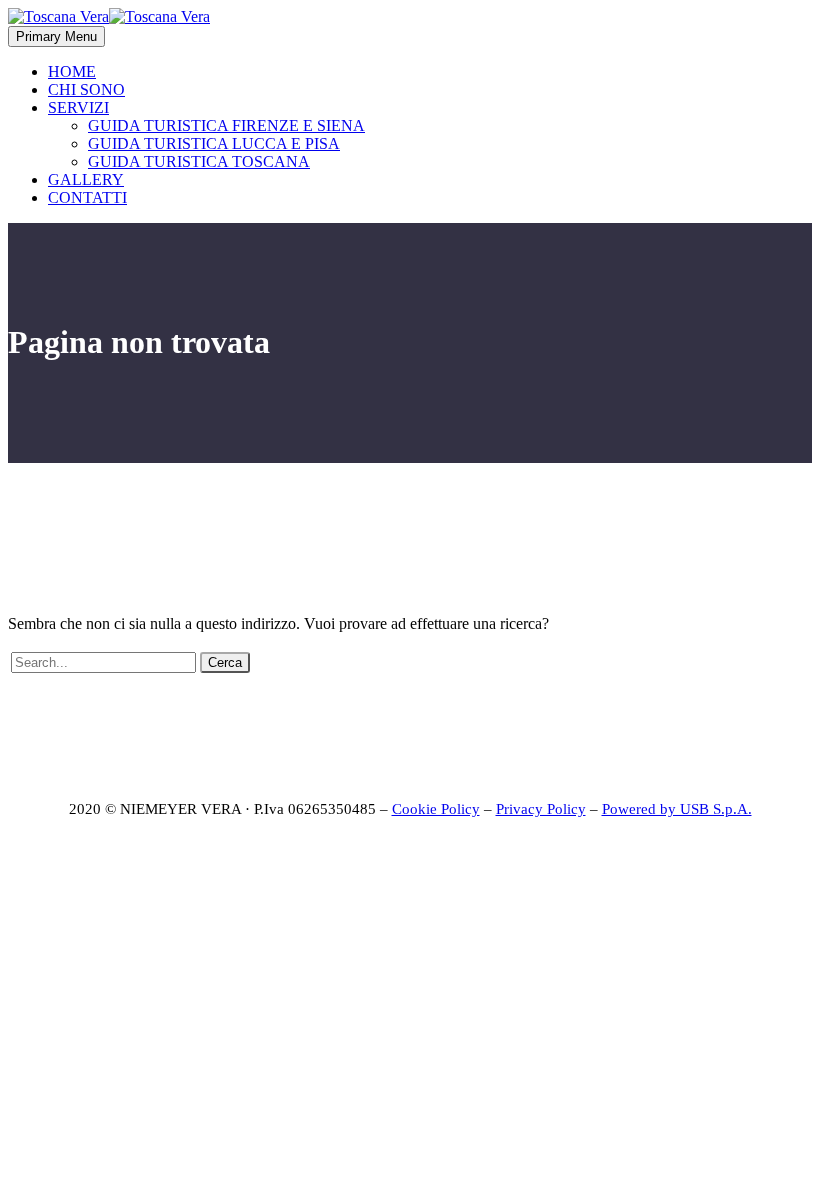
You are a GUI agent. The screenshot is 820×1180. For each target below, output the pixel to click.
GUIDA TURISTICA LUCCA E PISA (214, 143)
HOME (72, 71)
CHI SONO (86, 89)
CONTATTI (87, 197)
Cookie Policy (436, 809)
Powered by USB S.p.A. (677, 809)
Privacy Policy (541, 809)
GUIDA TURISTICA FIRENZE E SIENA (226, 125)
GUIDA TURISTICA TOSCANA (199, 161)
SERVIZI (78, 107)
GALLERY (86, 179)
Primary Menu (56, 36)
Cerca (225, 662)
